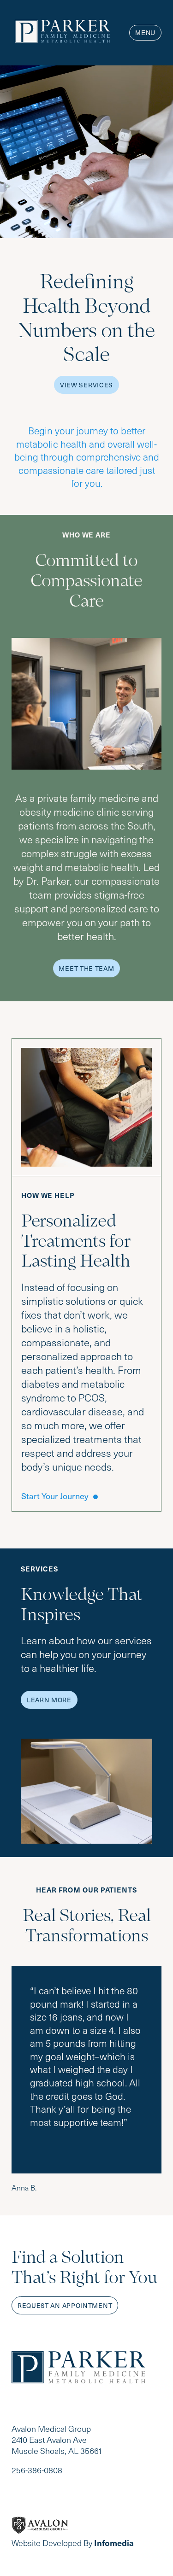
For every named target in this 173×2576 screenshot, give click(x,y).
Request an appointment (65, 2305)
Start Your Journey (55, 1496)
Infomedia (114, 2543)
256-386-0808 (37, 2470)
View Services (86, 385)
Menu (145, 33)
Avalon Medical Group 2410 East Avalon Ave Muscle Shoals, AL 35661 (57, 2440)
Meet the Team (86, 968)
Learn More (49, 1700)
